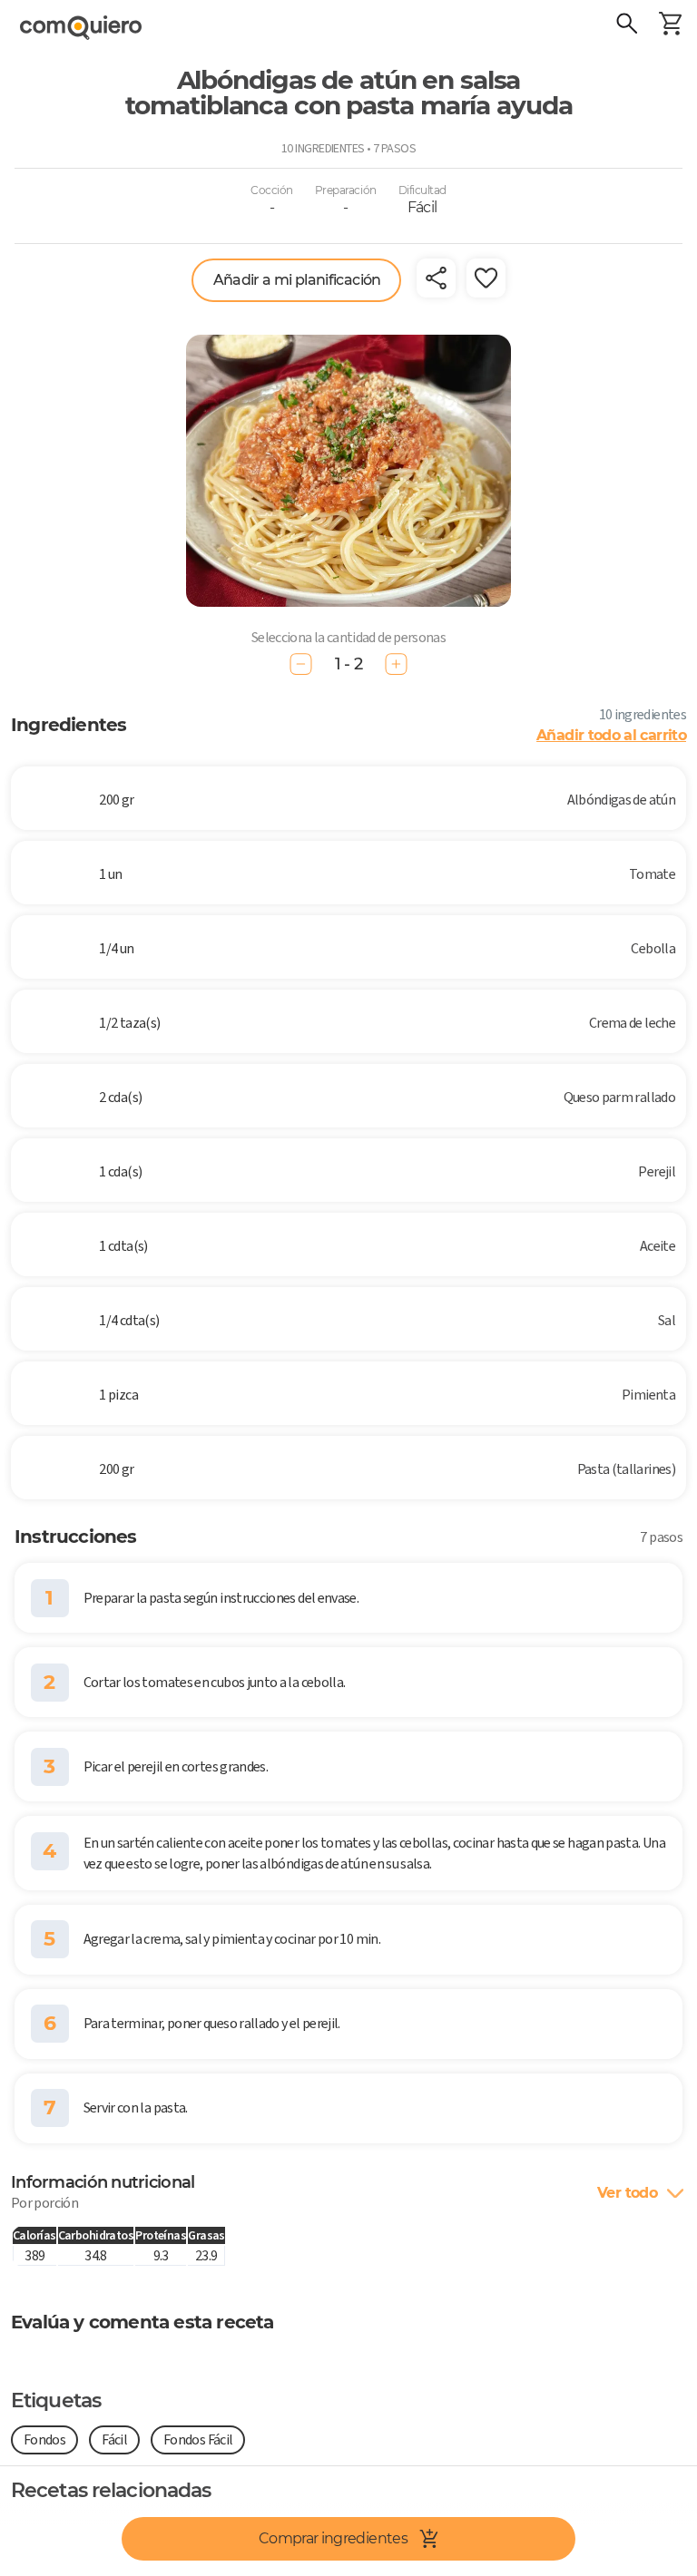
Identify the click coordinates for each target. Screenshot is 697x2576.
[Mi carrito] (670, 25)
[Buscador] (626, 25)
